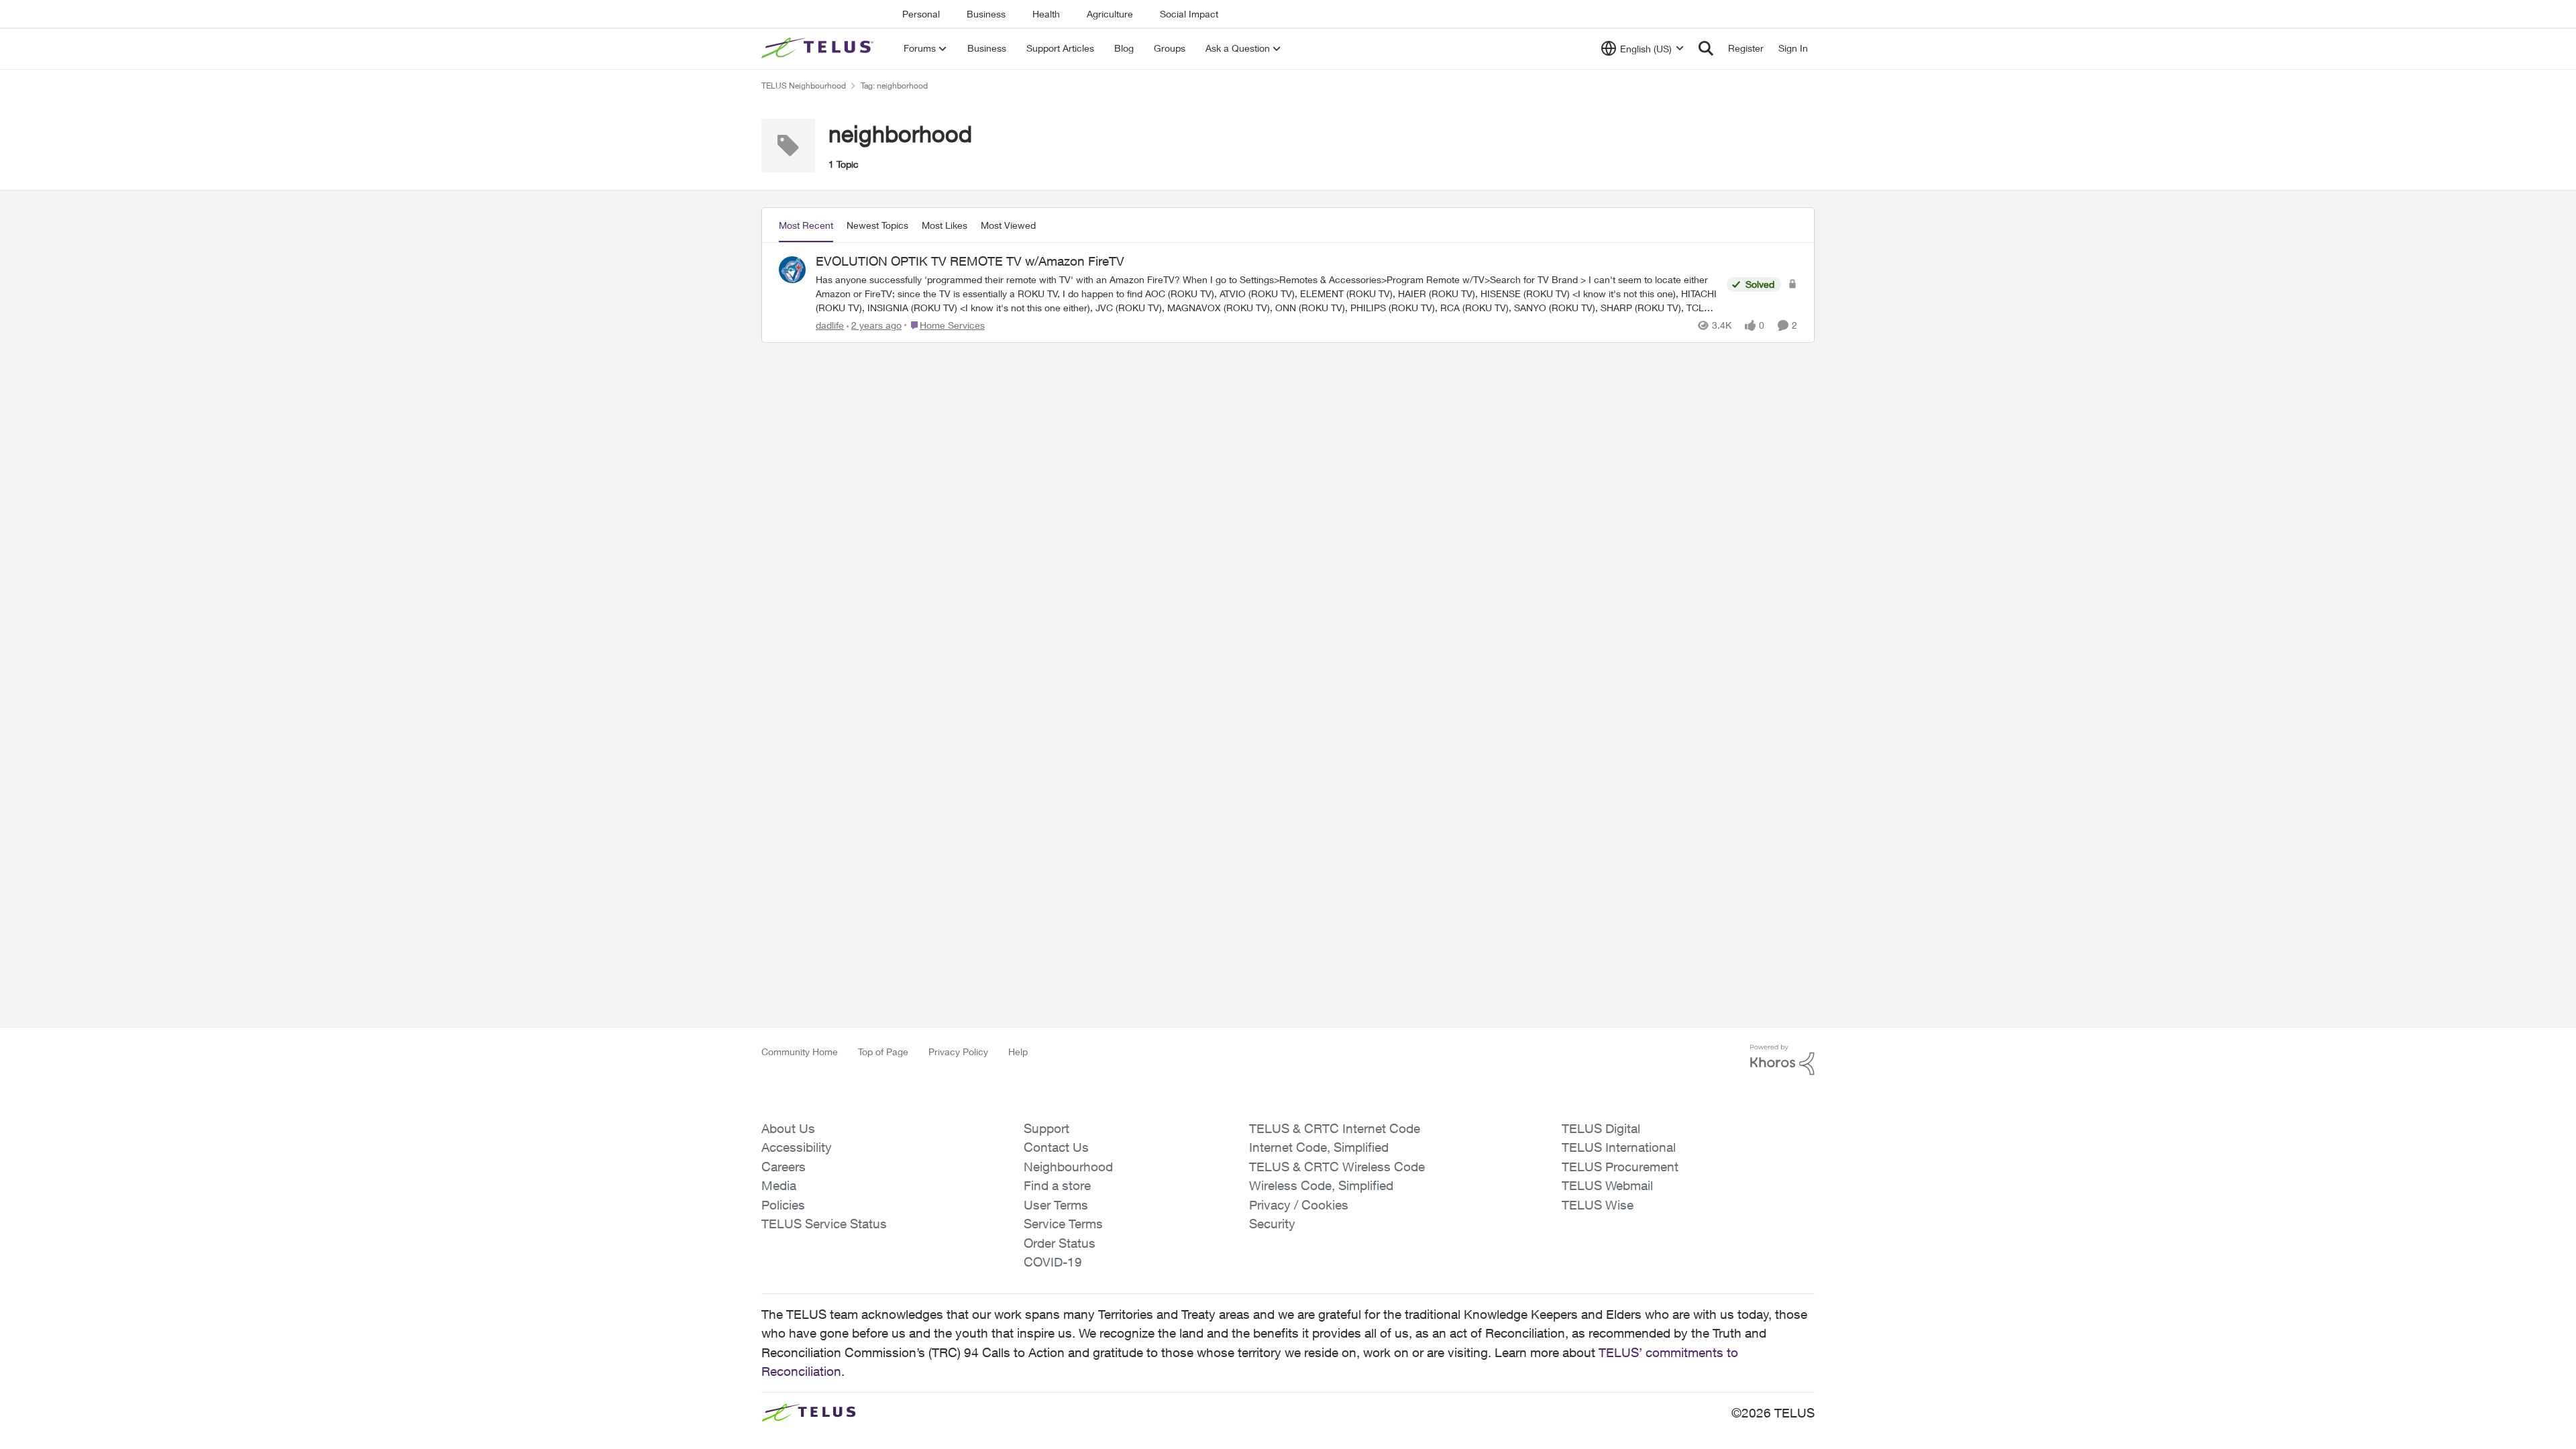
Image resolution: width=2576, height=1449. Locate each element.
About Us (788, 1128)
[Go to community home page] (819, 48)
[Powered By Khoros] (1782, 1060)
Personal (921, 14)
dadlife (830, 325)
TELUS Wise (1598, 1205)
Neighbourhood (1068, 1167)
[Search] (1706, 48)
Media (779, 1185)
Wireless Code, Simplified (1321, 1185)
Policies (783, 1205)
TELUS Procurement (1620, 1167)
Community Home (800, 1052)
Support (1046, 1128)
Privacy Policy (958, 1052)
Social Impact (1189, 14)
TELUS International (1619, 1147)
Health (1046, 14)
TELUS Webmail (1607, 1185)
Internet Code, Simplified (1319, 1147)
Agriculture (1110, 14)
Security (1272, 1224)
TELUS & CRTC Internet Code (1335, 1128)
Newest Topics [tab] (877, 225)
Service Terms (1063, 1224)
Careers (784, 1167)
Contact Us (1056, 1147)
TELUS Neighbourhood (804, 86)
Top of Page (883, 1052)
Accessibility (797, 1147)
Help (1018, 1052)
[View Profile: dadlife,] (792, 270)
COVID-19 (1053, 1262)
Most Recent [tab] (806, 225)
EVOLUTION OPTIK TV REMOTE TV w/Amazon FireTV (970, 261)
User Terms (1056, 1205)
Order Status (1060, 1243)
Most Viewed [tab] (1008, 225)
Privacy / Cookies (1299, 1205)
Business (986, 14)
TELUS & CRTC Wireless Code (1337, 1167)
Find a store (1057, 1185)
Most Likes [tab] (945, 225)
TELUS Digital (1601, 1128)
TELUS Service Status (824, 1224)
